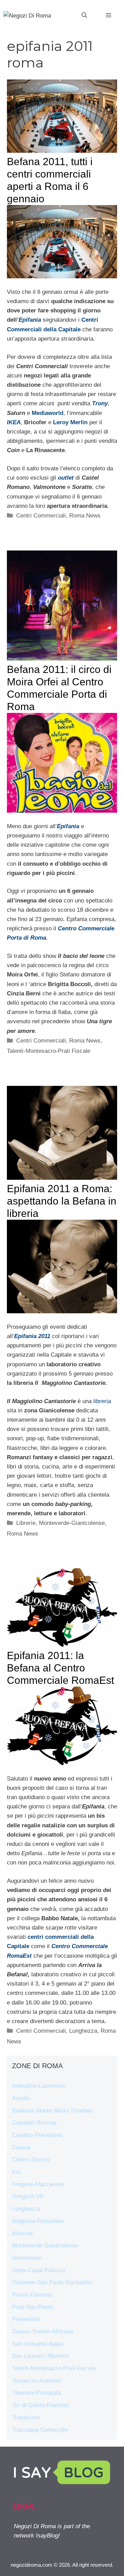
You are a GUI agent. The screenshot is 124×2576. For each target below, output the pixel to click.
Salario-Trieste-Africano (43, 2332)
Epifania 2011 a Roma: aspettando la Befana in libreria (62, 1201)
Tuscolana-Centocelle (40, 2430)
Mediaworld (48, 413)
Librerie (26, 1523)
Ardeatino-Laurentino (39, 2086)
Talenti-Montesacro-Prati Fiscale (49, 1051)
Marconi (22, 2233)
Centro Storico (31, 2160)
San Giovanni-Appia (38, 2344)
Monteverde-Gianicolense (72, 1523)
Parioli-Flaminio (32, 2295)
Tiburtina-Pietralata (36, 2393)
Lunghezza (83, 2031)
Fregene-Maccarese (38, 2184)
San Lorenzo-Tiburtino (40, 2356)
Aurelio (21, 2098)
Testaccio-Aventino (37, 2381)
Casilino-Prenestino (37, 2135)
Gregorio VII (28, 2196)
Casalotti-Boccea (34, 2123)
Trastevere (26, 2418)
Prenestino (26, 2319)
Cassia (21, 2147)
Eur (17, 2172)
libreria (102, 1401)
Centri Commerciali (41, 516)
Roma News (85, 516)
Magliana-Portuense (38, 2221)
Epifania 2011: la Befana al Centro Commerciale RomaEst (60, 1668)
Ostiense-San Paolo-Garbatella (52, 2282)
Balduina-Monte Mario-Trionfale (52, 2111)
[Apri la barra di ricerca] (84, 15)
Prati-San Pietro (33, 2307)
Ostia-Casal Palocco (39, 2270)
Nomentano (27, 2258)
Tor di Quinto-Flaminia (40, 2405)
